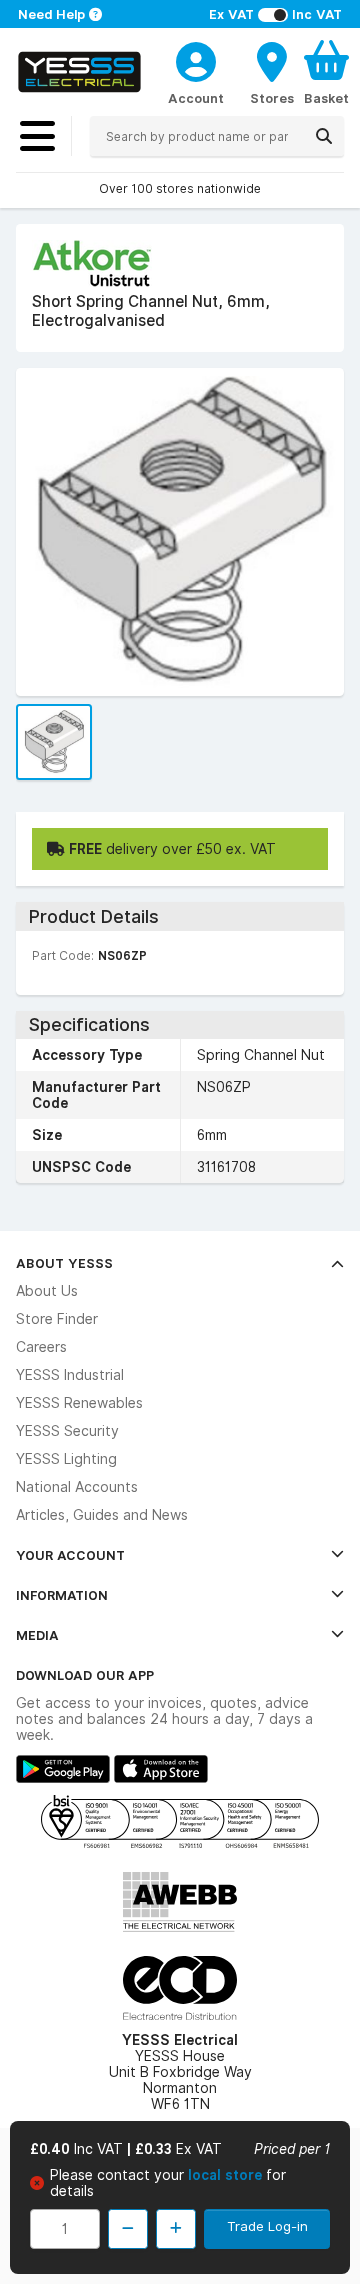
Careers (41, 1347)
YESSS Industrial (70, 1375)
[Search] (324, 136)
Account (196, 98)
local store (227, 2175)
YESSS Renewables (79, 1403)
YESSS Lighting (66, 1459)
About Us (47, 1291)
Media (37, 1635)
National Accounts (77, 1487)
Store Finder (57, 1319)
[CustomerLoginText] (196, 59)
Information (62, 1595)
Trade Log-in (267, 2226)
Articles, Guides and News (102, 1515)
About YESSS (64, 1263)
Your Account (70, 1555)
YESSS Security (67, 1431)
